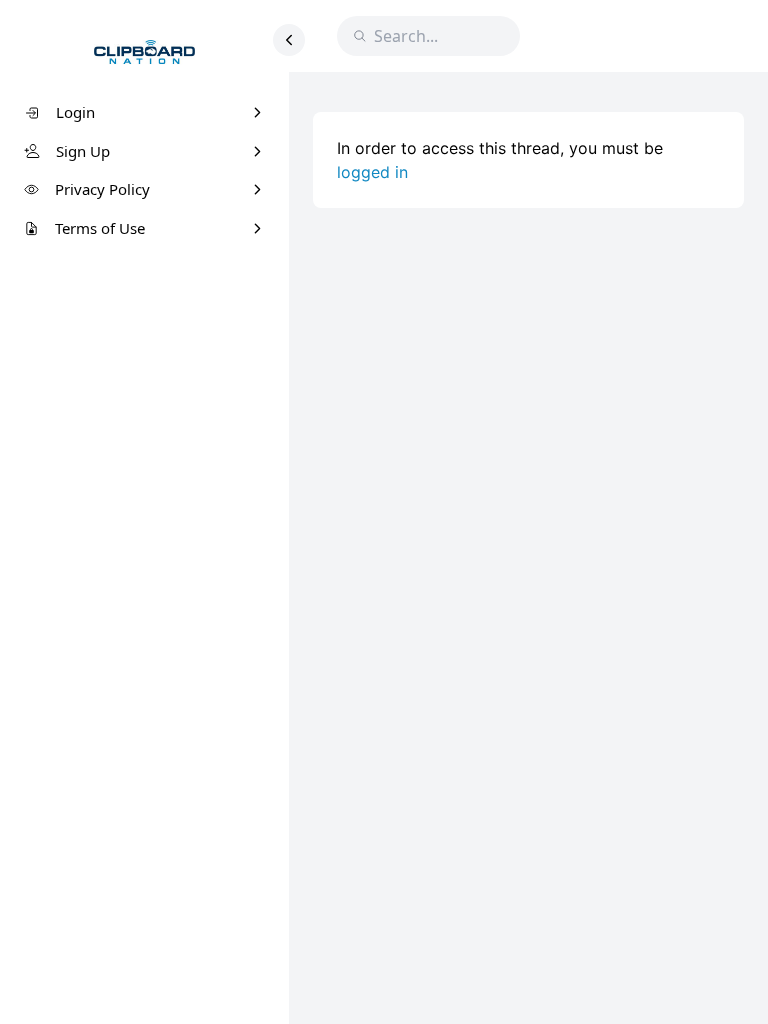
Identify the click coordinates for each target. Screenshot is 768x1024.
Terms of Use (100, 228)
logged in (372, 172)
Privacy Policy (102, 189)
